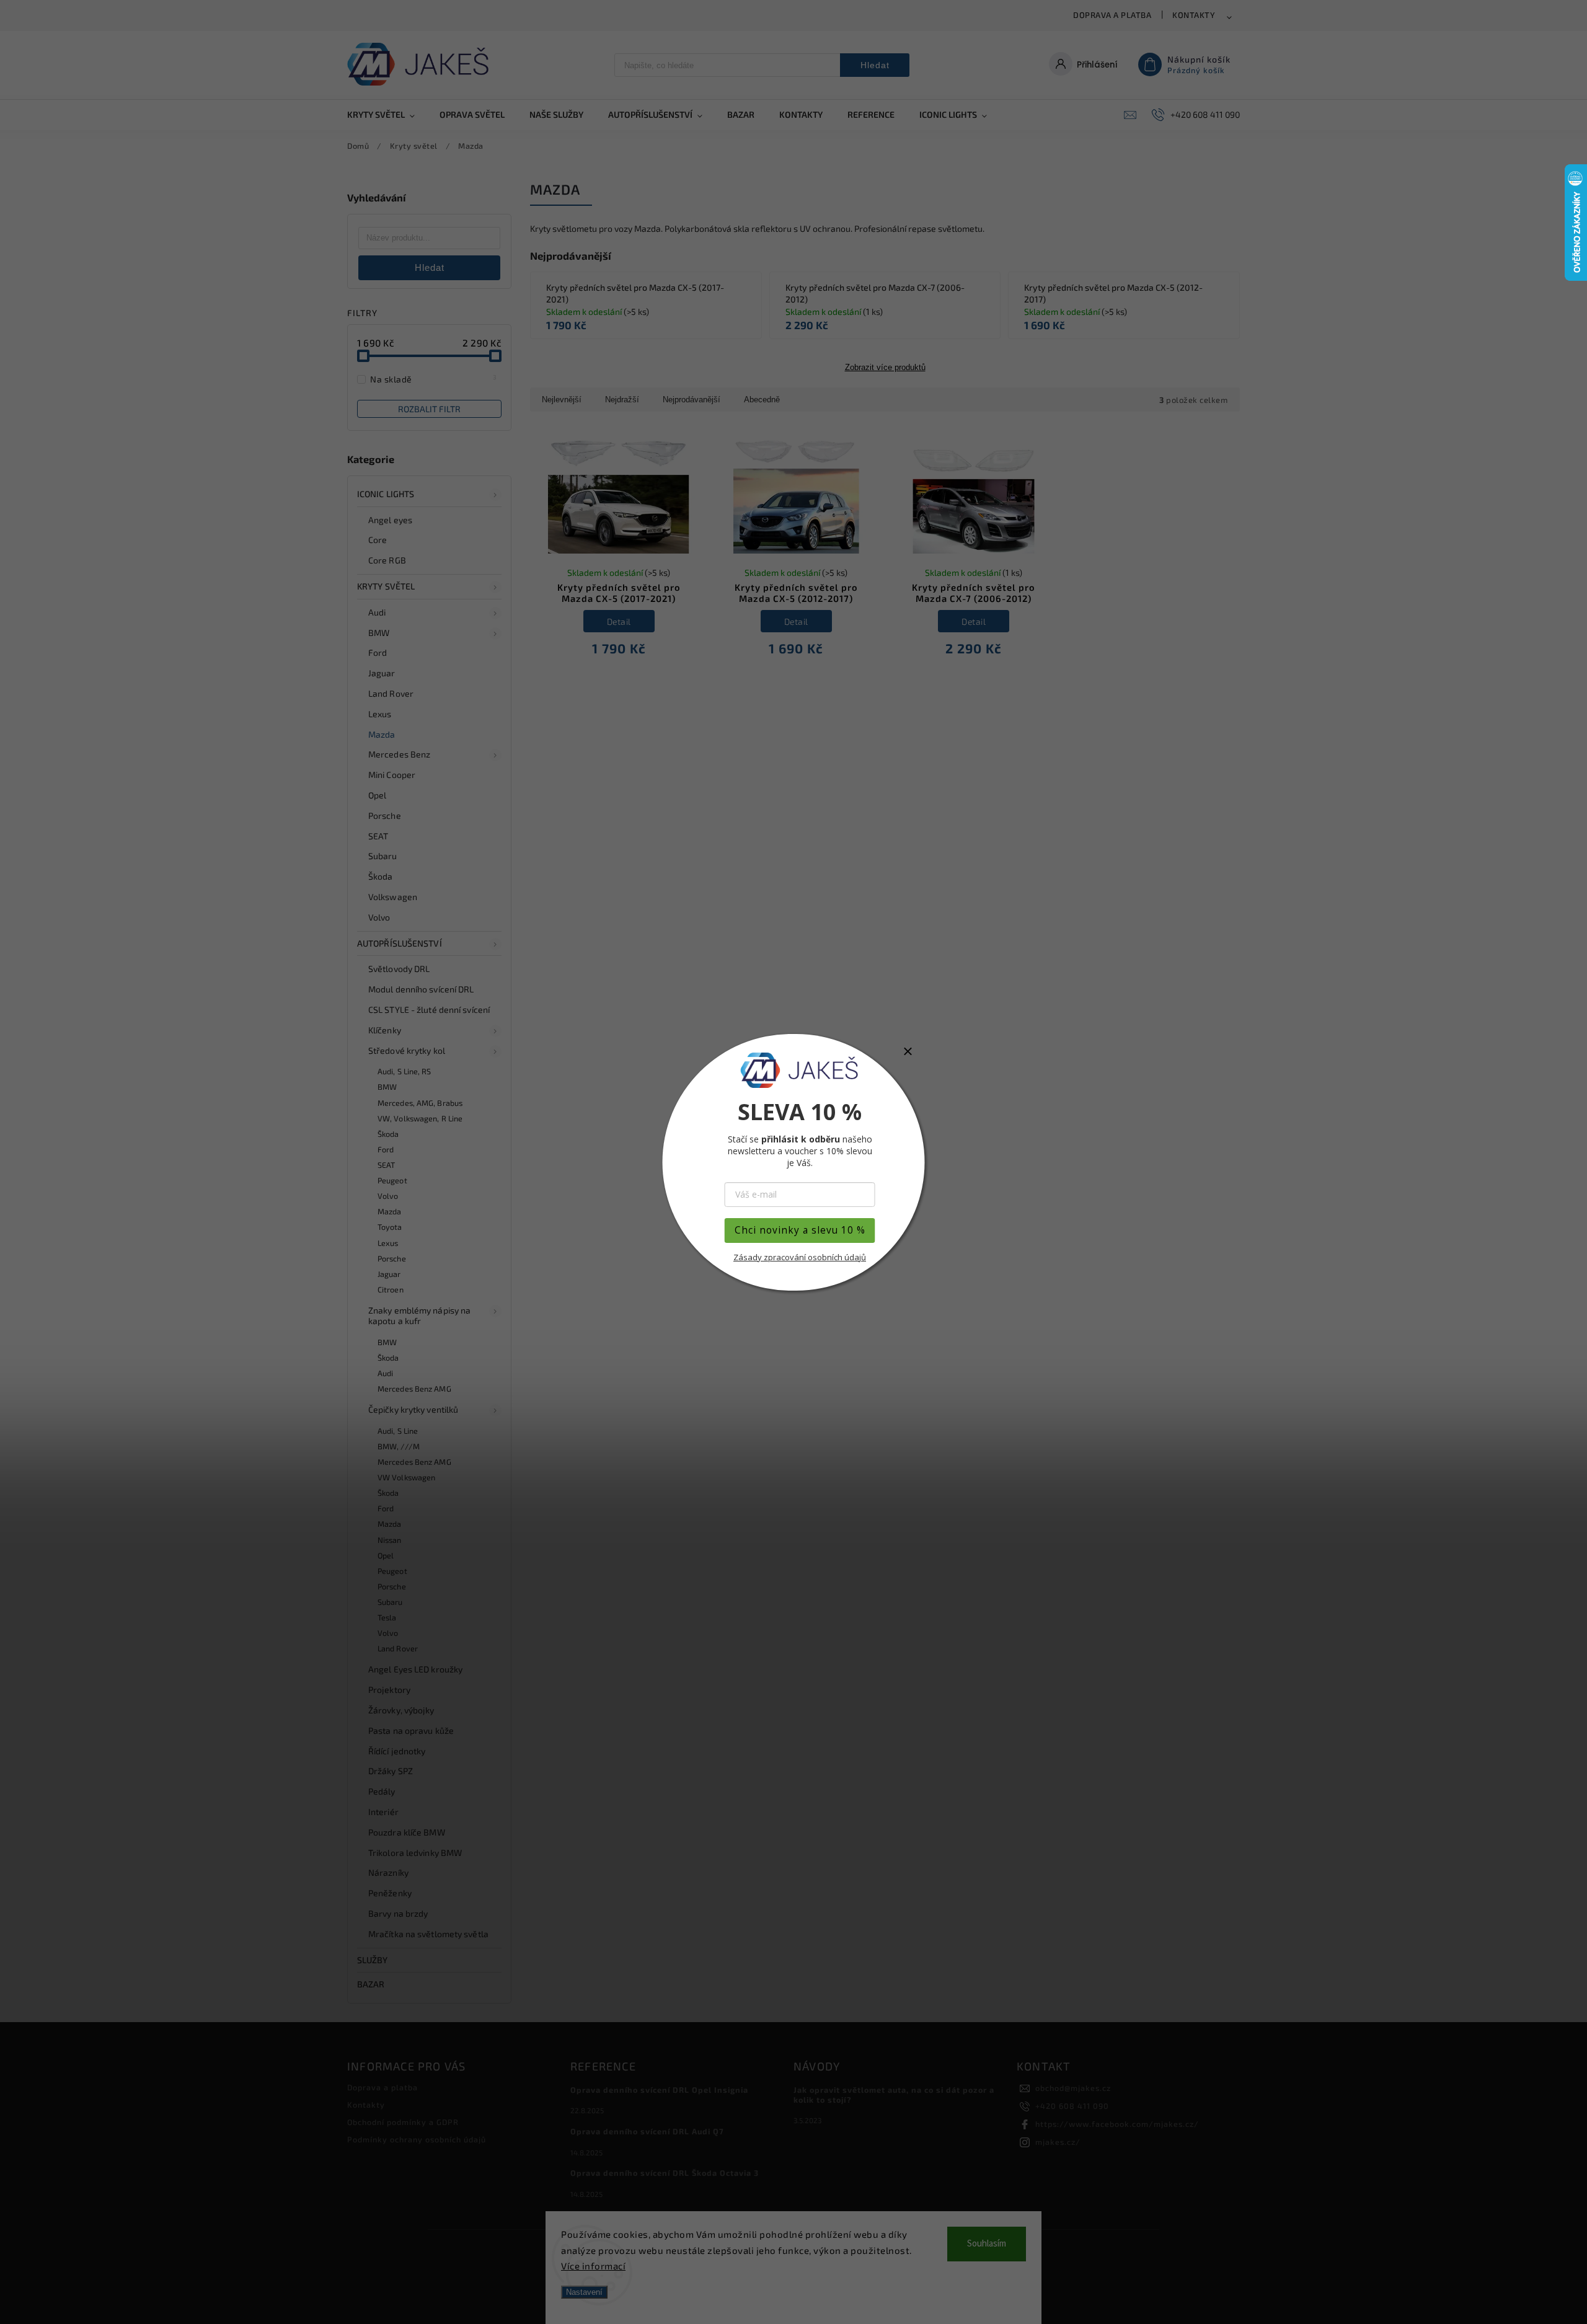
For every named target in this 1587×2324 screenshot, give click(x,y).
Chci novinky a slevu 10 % (800, 1230)
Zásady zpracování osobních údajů (800, 1257)
